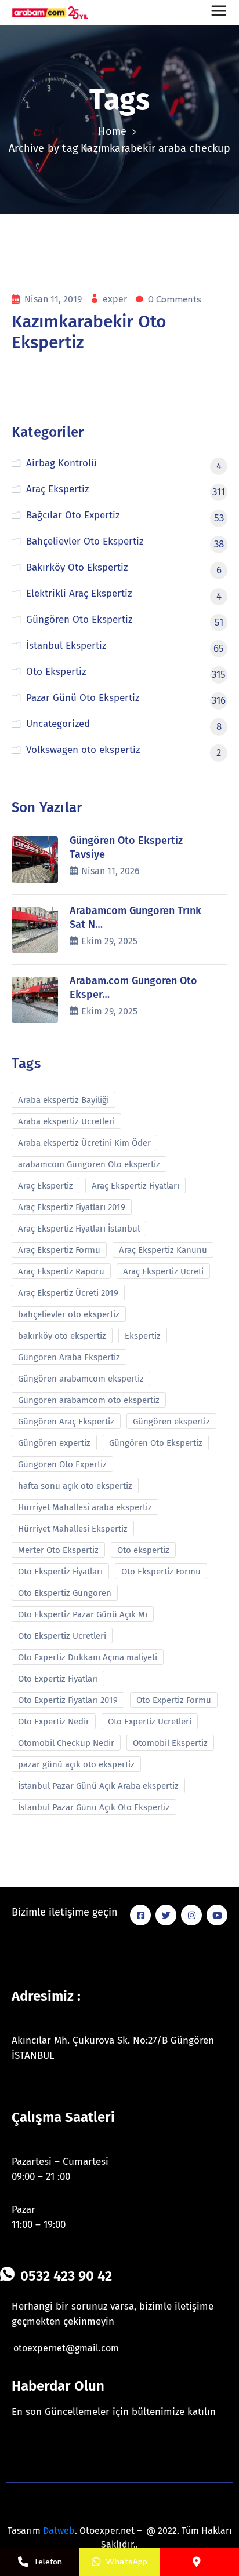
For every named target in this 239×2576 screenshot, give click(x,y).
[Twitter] (166, 1915)
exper (116, 299)
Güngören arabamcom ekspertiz (81, 1379)
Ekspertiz (143, 1336)
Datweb (59, 2531)
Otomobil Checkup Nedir (66, 1743)
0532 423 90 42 (66, 2276)
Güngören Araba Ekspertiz (69, 1357)
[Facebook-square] (140, 1915)
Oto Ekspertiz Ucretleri (62, 1636)
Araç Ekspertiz (46, 1186)
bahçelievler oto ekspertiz (69, 1314)
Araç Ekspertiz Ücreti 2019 (68, 1293)
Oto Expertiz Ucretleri (150, 1722)
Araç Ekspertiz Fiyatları (135, 1186)
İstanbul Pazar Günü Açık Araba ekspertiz (98, 1786)
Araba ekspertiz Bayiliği (64, 1100)
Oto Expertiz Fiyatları (58, 1679)
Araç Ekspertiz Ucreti (163, 1271)
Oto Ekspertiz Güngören (65, 1593)
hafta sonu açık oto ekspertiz (75, 1486)
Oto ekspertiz (143, 1550)
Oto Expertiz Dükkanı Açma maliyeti (88, 1657)
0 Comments (175, 299)
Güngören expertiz (54, 1443)
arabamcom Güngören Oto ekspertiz (89, 1164)
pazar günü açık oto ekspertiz (76, 1764)
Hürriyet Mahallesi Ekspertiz (73, 1529)
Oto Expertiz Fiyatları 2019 (68, 1700)
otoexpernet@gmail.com (66, 2348)
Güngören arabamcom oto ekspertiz (89, 1400)
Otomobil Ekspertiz (170, 1743)
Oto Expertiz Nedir (54, 1722)
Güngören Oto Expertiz (62, 1464)
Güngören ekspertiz (171, 1422)
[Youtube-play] (217, 1915)
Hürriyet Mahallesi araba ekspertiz (85, 1507)
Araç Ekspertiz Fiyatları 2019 (72, 1207)
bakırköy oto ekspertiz (62, 1336)
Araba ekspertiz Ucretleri (66, 1121)
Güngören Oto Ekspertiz (156, 1443)
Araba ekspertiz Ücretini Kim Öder (84, 1143)
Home (112, 131)
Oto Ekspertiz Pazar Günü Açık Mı (83, 1614)
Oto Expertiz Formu (174, 1700)
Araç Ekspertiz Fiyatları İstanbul (79, 1229)
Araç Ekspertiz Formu (59, 1250)
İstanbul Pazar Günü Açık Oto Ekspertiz (94, 1807)
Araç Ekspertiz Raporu (61, 1271)
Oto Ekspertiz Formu (161, 1572)
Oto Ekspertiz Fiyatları (60, 1572)
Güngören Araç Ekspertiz (66, 1422)
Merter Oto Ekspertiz (58, 1550)
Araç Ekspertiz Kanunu (163, 1250)
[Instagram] (191, 1915)
